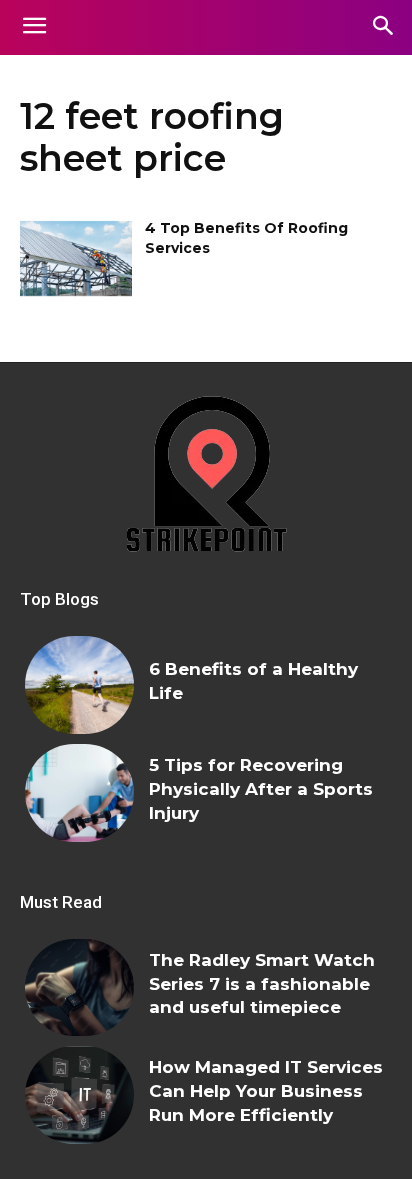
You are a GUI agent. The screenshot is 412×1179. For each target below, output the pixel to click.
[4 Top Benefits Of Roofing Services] (76, 258)
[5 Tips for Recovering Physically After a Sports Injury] (79, 793)
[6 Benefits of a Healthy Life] (79, 685)
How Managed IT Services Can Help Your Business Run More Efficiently (266, 1091)
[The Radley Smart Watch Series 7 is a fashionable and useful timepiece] (79, 988)
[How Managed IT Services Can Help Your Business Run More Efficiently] (79, 1095)
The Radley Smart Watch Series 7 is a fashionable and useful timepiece (262, 984)
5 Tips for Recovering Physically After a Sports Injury (261, 789)
